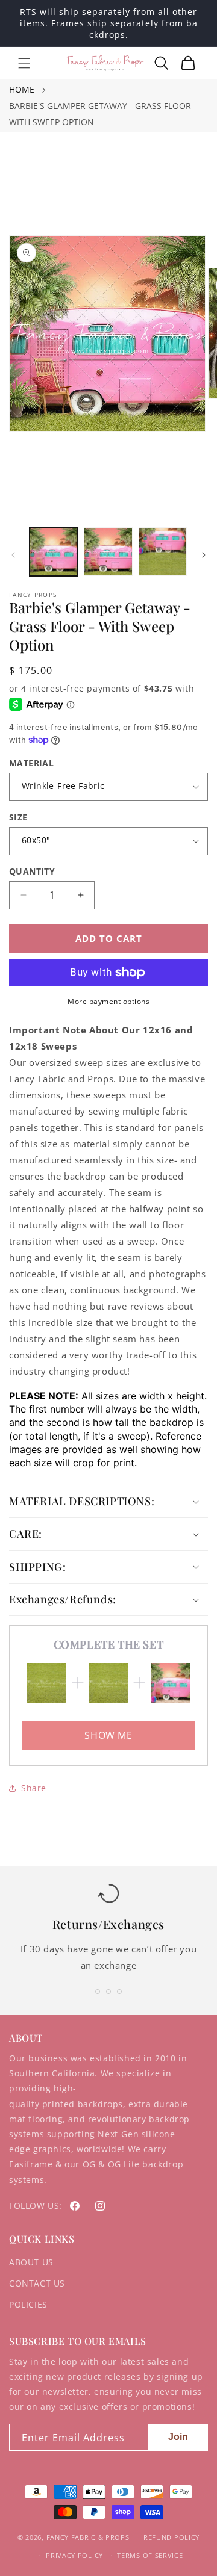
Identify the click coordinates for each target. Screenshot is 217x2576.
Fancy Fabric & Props (88, 2537)
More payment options (108, 1001)
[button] (24, 63)
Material (31, 763)
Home (22, 89)
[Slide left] (13, 555)
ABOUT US (31, 2262)
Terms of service (150, 2555)
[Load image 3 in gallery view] (163, 551)
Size (18, 817)
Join (178, 2437)
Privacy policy (74, 2555)
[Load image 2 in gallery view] (108, 551)
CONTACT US (37, 2283)
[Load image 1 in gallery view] (54, 551)
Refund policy (171, 2537)
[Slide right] (204, 555)
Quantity (32, 871)
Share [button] (34, 1788)
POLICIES (28, 2304)
